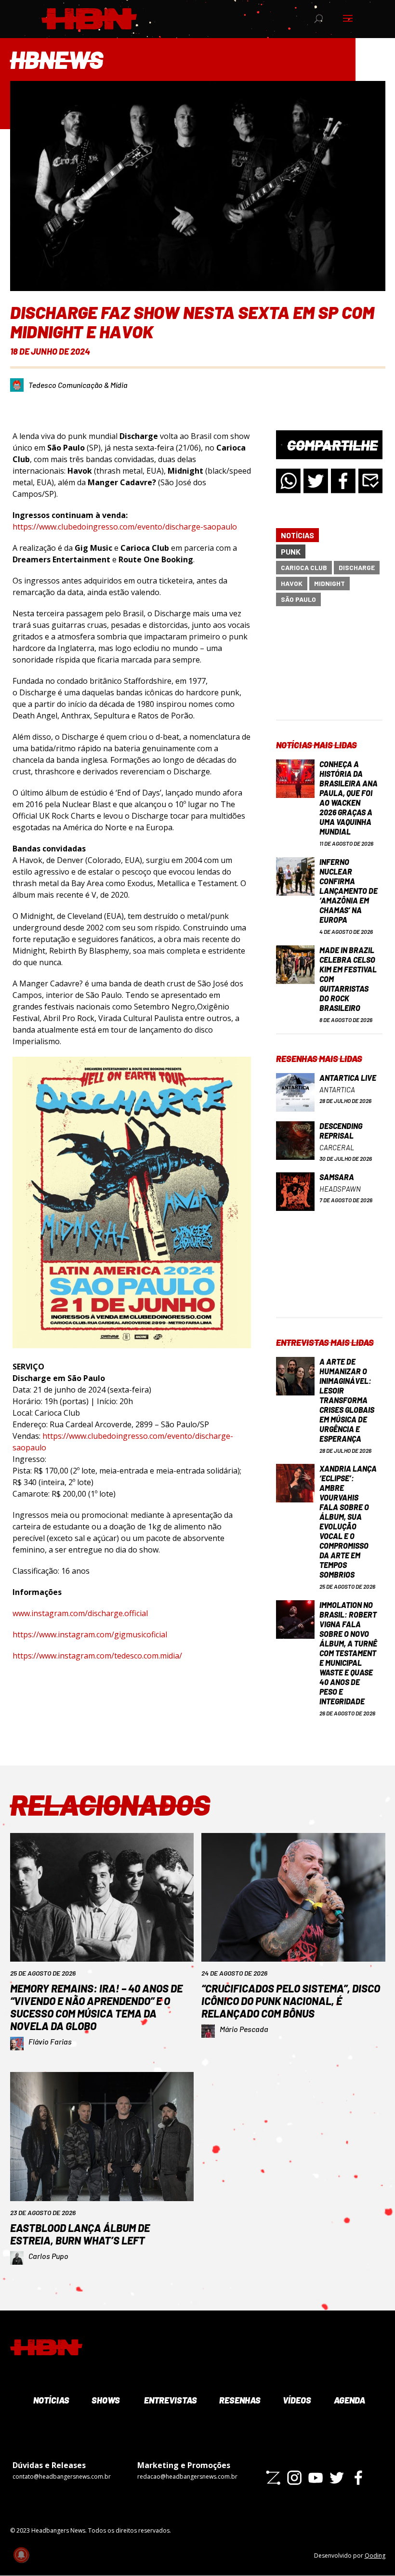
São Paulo (298, 599)
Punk (291, 551)
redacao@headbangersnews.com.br (187, 2476)
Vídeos (296, 2400)
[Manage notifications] (21, 2555)
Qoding (375, 2556)
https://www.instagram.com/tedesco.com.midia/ (97, 1656)
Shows (105, 2400)
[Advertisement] (329, 671)
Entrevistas (169, 2400)
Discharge (357, 567)
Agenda (349, 2400)
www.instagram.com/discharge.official (80, 1613)
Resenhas (239, 2400)
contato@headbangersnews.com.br (62, 2476)
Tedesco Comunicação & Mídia (78, 385)
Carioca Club (304, 567)
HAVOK (292, 583)
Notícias (297, 535)
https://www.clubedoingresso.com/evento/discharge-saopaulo (125, 527)
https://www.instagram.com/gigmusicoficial (90, 1634)
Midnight (329, 583)
